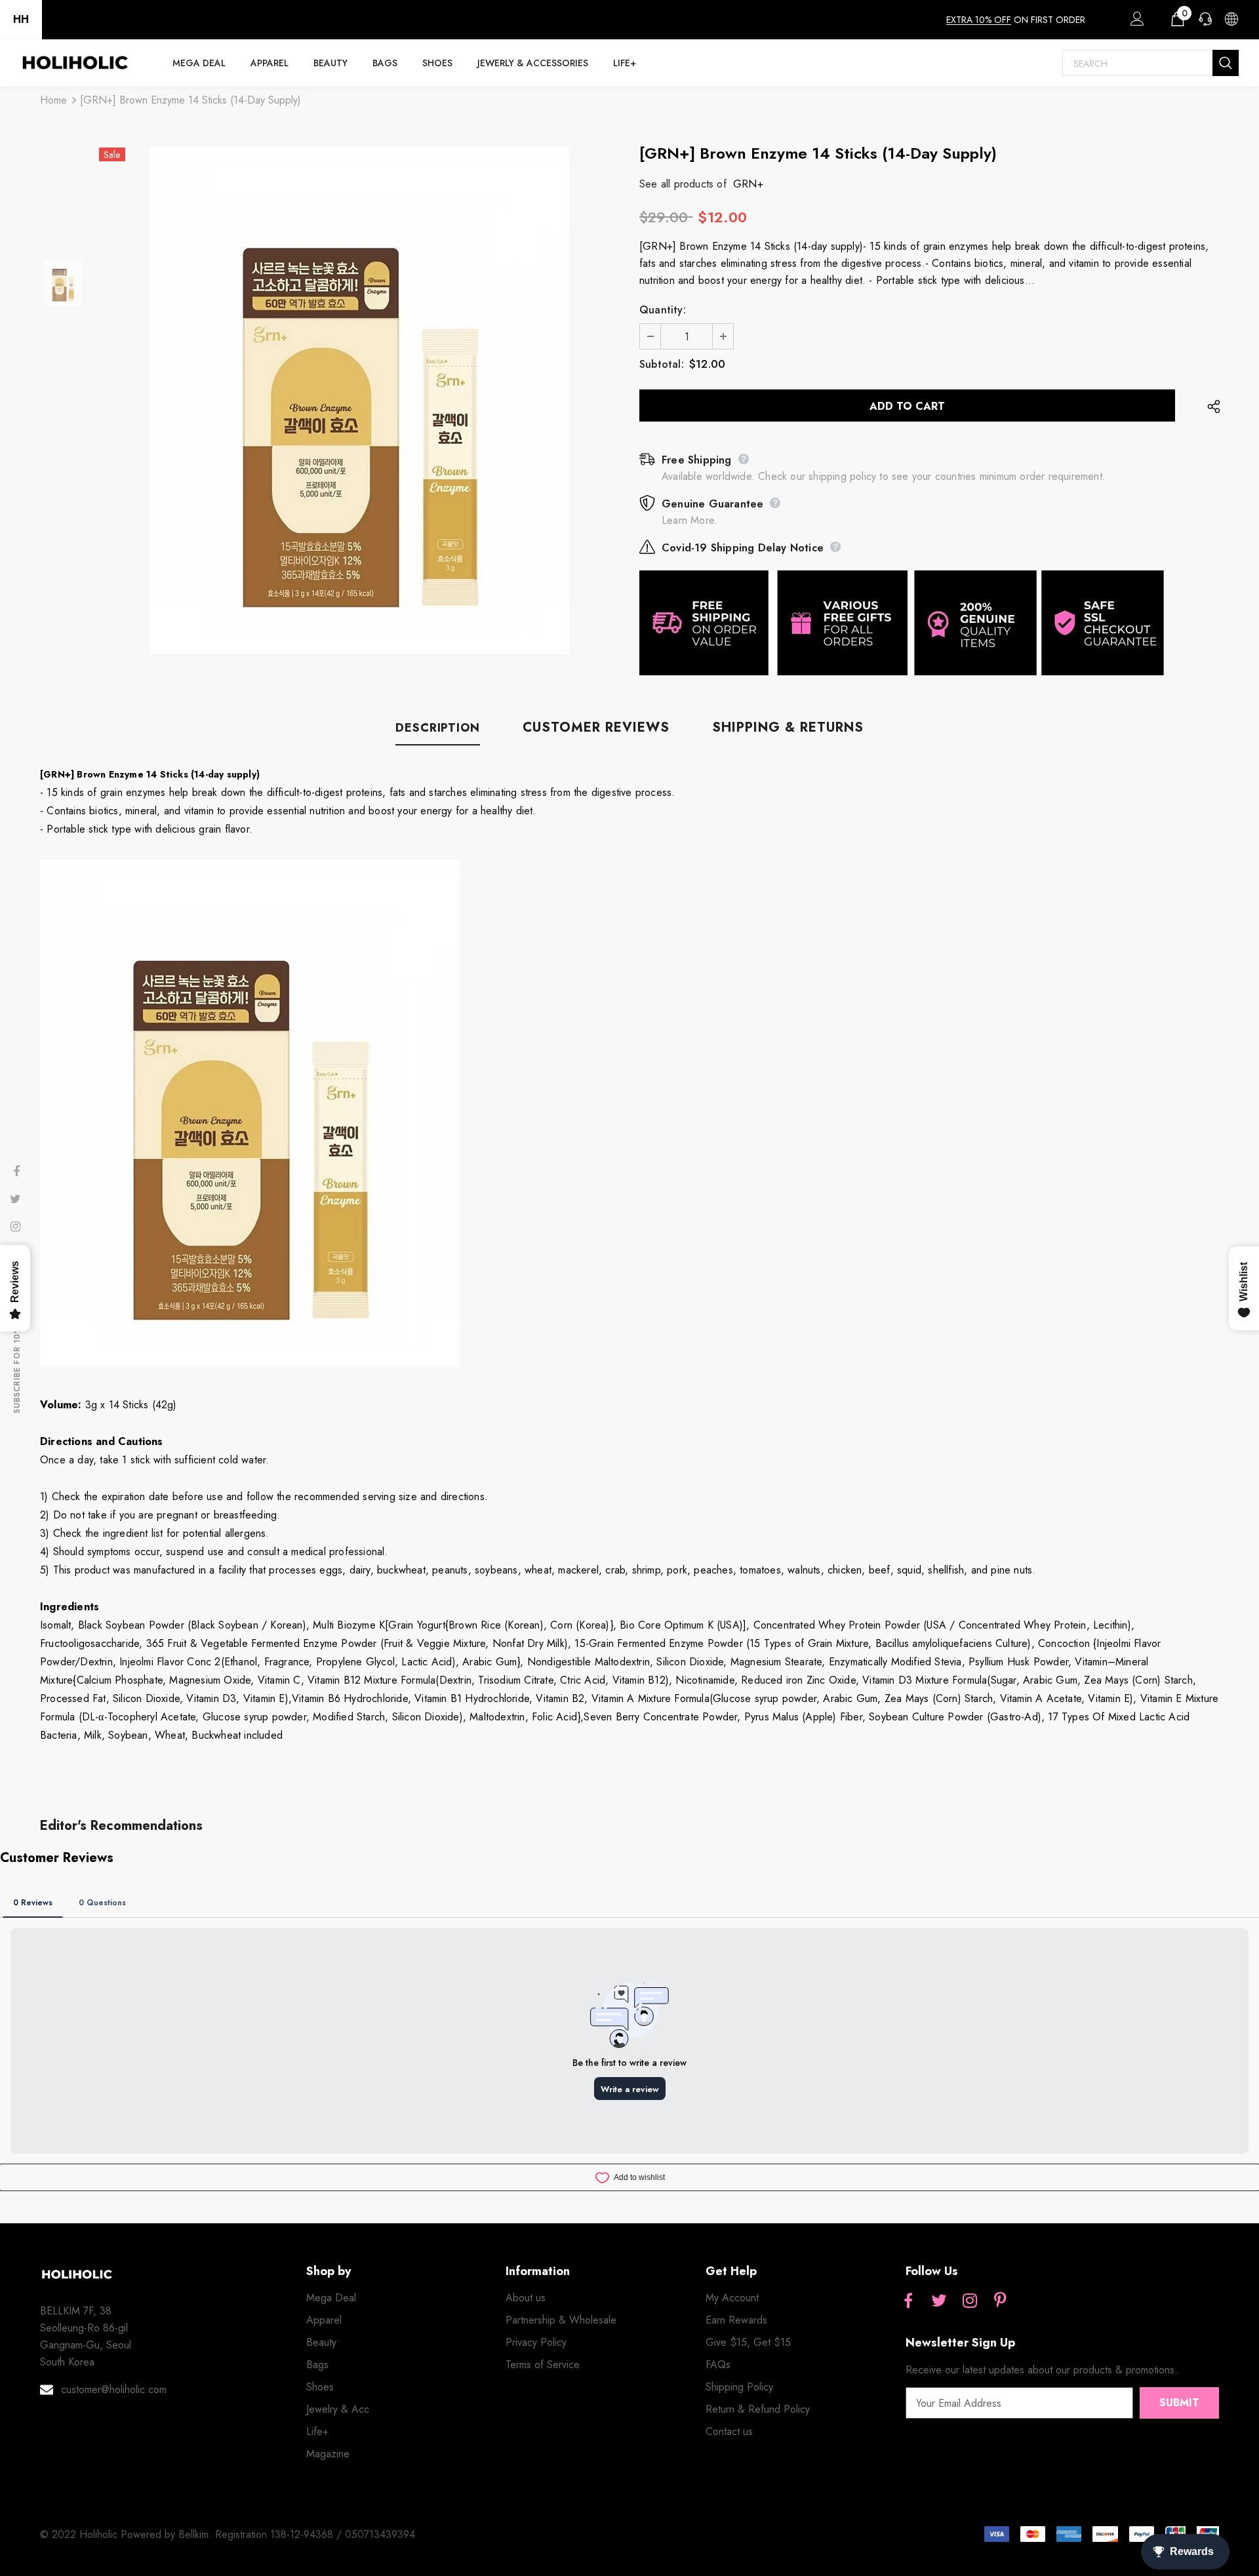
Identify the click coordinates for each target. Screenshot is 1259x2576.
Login (1135, 22)
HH (21, 19)
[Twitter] (939, 2302)
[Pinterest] (1001, 2302)
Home (53, 100)
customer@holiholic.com (114, 2389)
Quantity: (663, 310)
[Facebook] (908, 2302)
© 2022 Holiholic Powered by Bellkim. (128, 2534)
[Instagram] (970, 2302)
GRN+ (748, 184)
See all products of (683, 184)
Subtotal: (662, 364)
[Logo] (75, 63)
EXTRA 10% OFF (979, 20)
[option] (359, 401)
